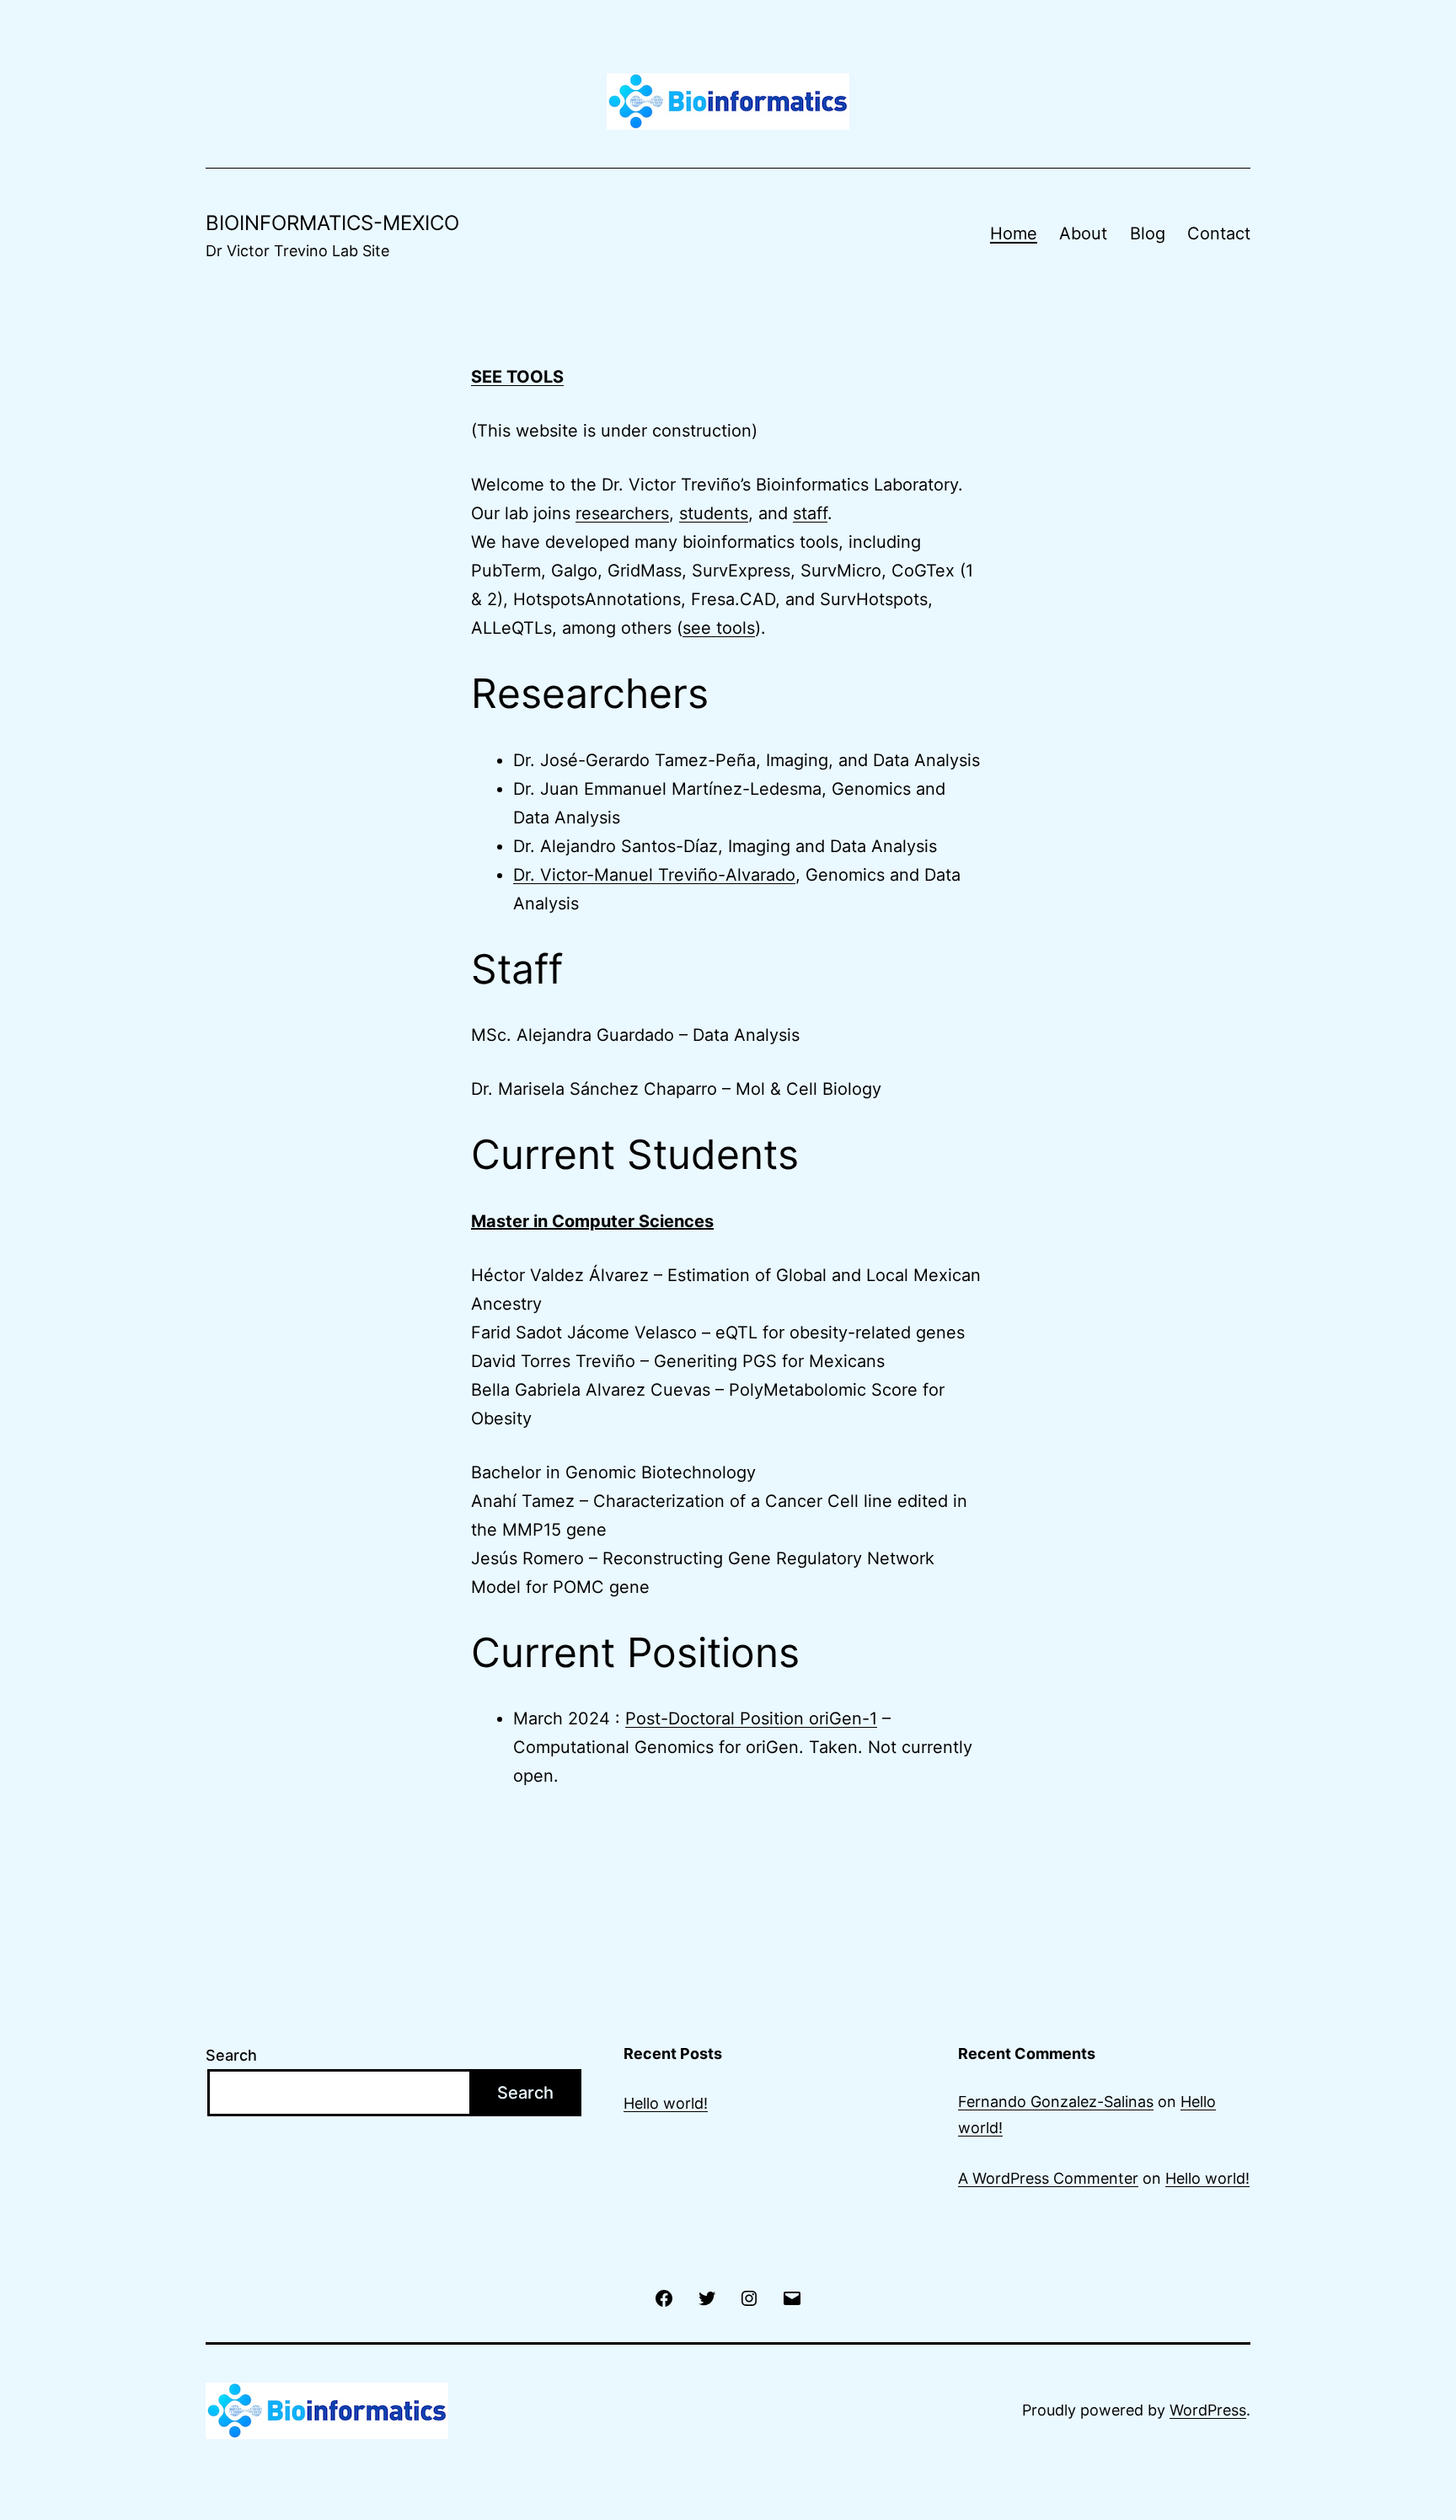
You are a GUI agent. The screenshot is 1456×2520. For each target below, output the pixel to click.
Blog (1148, 233)
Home (1014, 233)
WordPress (1208, 2410)
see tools (719, 628)
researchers (622, 513)
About (1083, 233)
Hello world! (666, 2103)
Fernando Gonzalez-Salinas (1056, 2102)
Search (231, 2055)
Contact (1219, 233)
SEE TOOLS (517, 377)
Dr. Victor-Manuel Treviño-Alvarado (654, 875)
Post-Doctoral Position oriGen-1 (751, 1718)
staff (810, 513)
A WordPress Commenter (1048, 2178)
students (714, 513)
